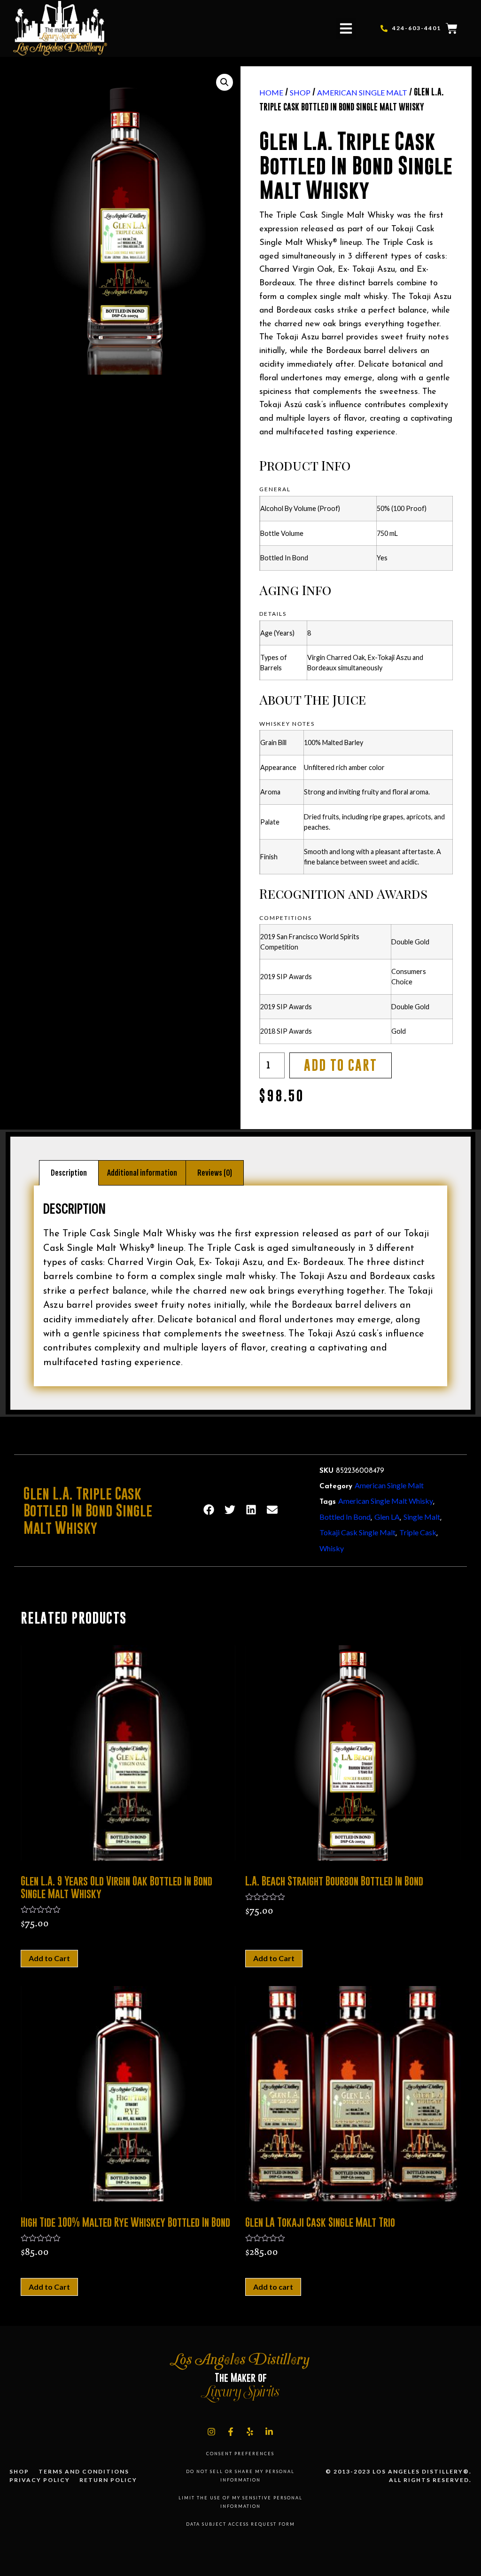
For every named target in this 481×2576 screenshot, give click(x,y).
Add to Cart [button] (49, 1958)
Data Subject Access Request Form (240, 2524)
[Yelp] (250, 2432)
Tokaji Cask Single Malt (357, 1532)
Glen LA (387, 1517)
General (275, 489)
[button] (346, 29)
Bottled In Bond (345, 1517)
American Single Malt (362, 92)
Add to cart (341, 1065)
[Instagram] (211, 2432)
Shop (300, 92)
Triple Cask (418, 1532)
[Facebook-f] (231, 2432)
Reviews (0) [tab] (215, 1173)
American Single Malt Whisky (386, 1501)
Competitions (286, 918)
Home (271, 92)
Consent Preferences (240, 2454)
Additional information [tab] (142, 1173)
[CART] (452, 29)
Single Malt (422, 1517)
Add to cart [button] (273, 2287)
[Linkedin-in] (269, 2432)
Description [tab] (69, 1173)
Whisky (332, 1548)
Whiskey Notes (287, 724)
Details (273, 614)
